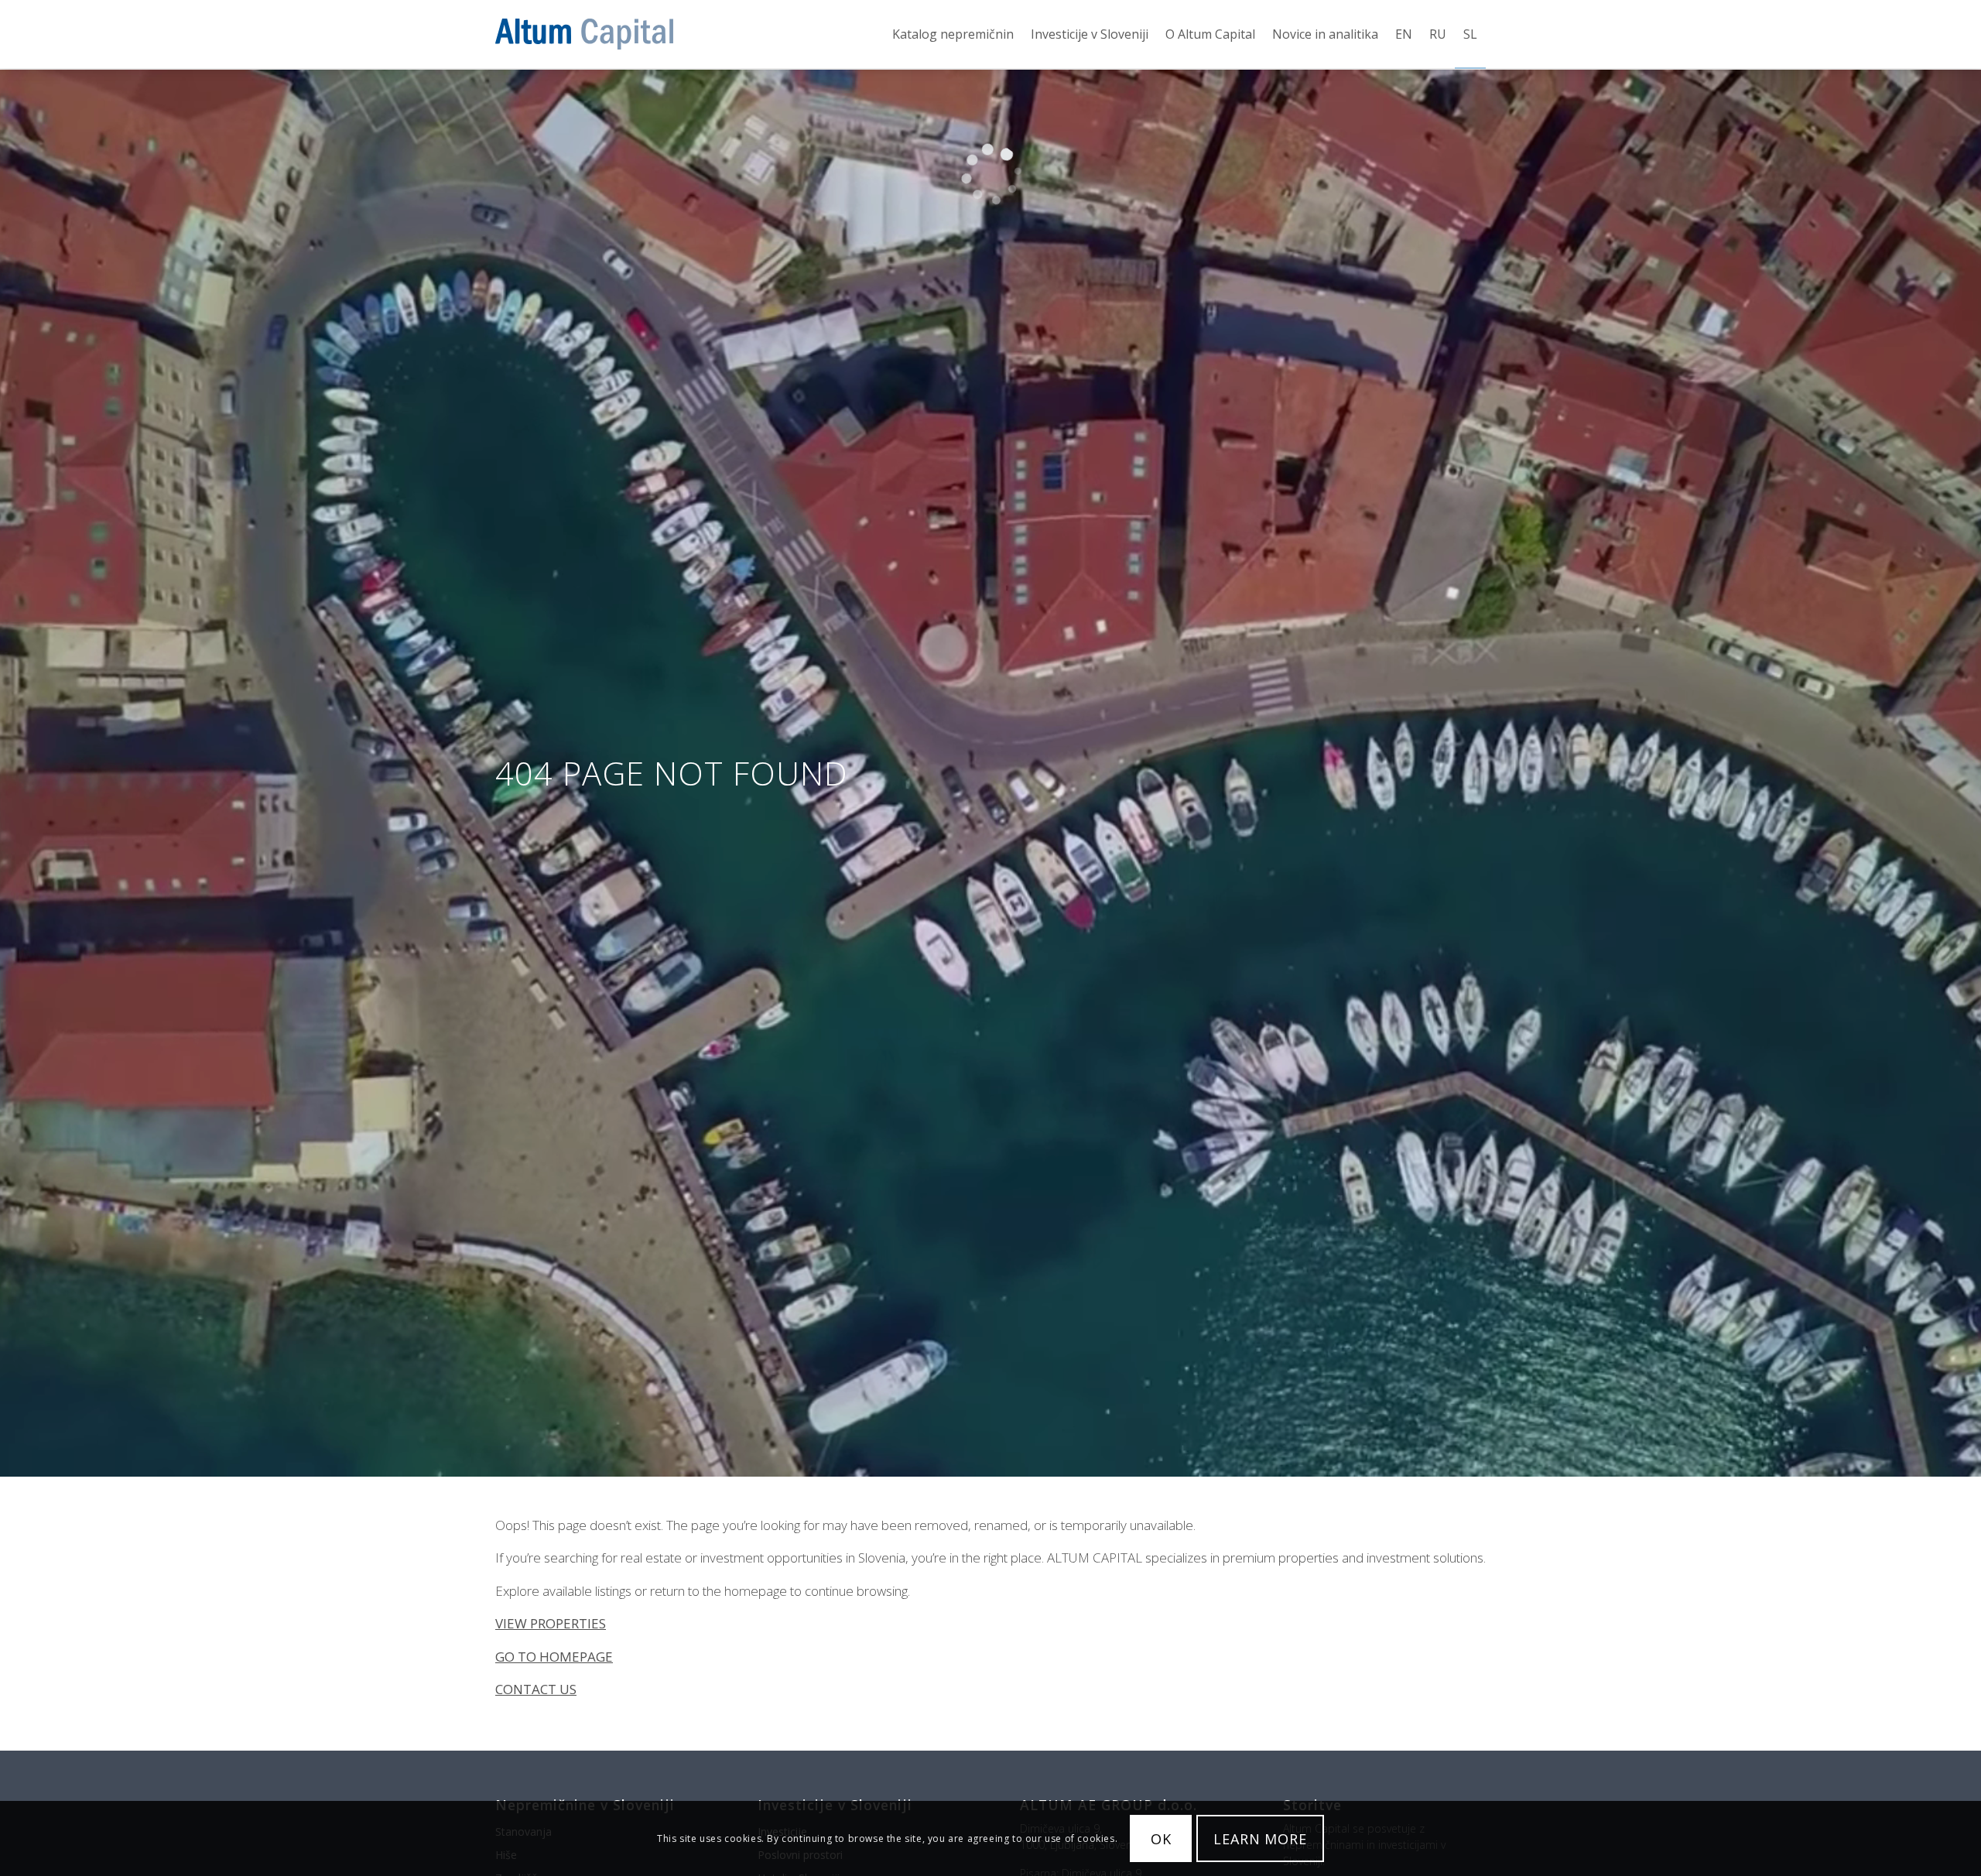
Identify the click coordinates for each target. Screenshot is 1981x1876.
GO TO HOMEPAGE (554, 1657)
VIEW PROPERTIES (551, 1623)
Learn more (1260, 1839)
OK (1161, 1839)
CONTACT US (536, 1689)
